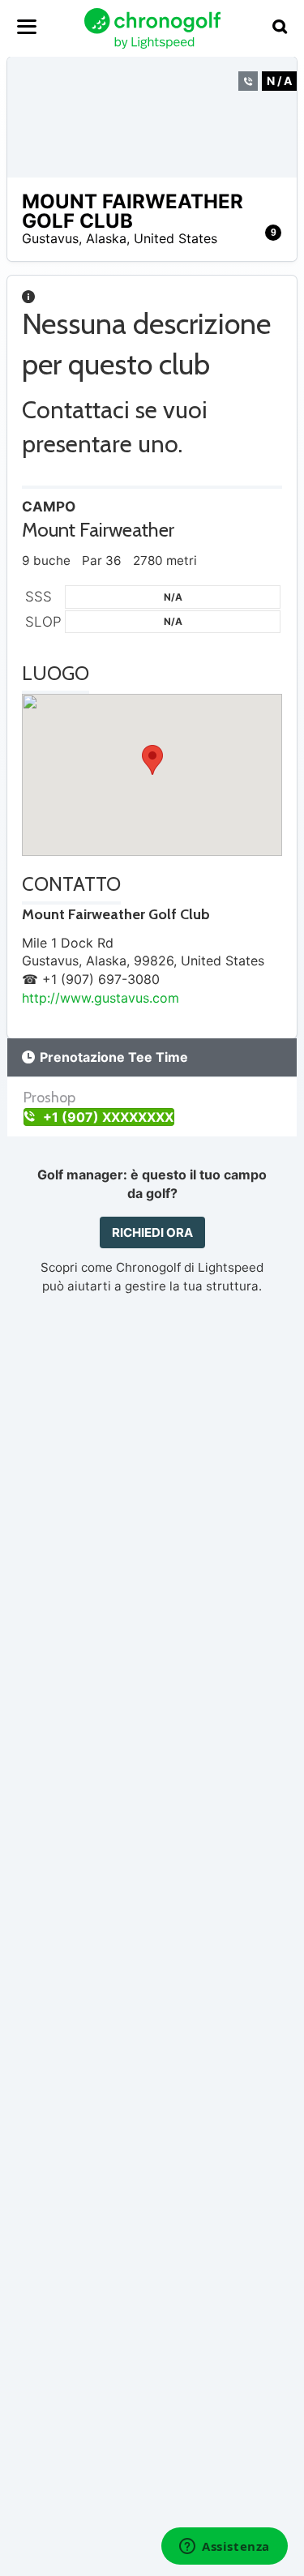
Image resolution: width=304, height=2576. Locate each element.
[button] (152, 760)
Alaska (106, 238)
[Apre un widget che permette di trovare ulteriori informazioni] (225, 2548)
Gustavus (50, 238)
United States (176, 238)
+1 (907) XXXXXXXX (107, 1117)
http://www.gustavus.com (101, 998)
